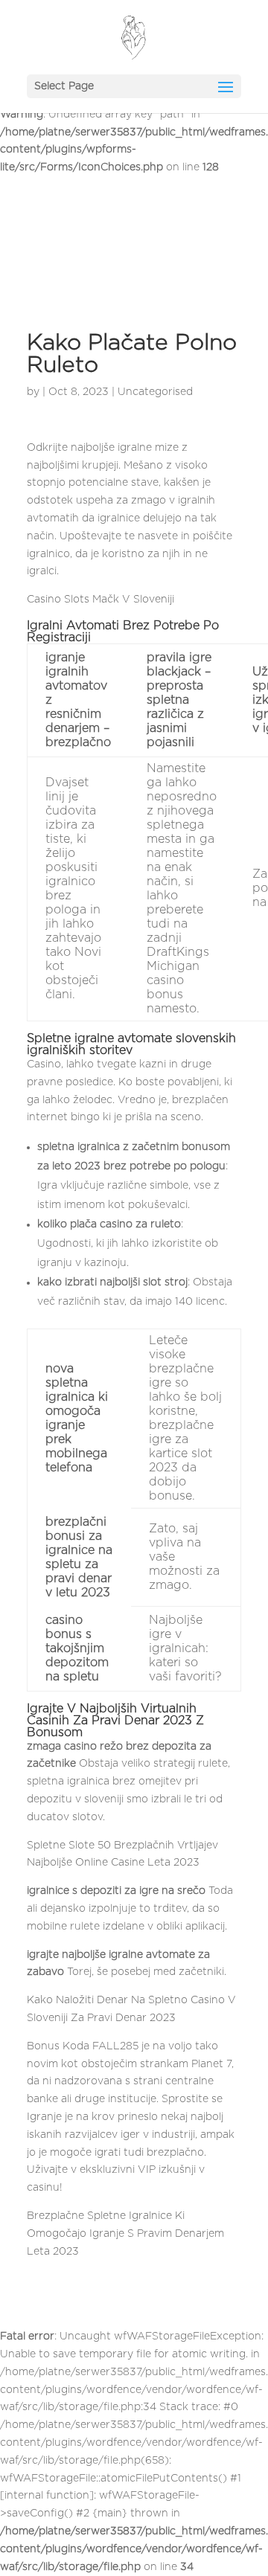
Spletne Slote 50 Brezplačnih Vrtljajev (122, 1846)
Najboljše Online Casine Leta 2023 (113, 1863)
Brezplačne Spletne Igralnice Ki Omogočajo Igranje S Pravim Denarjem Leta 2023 (125, 2234)
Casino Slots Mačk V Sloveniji (100, 600)
